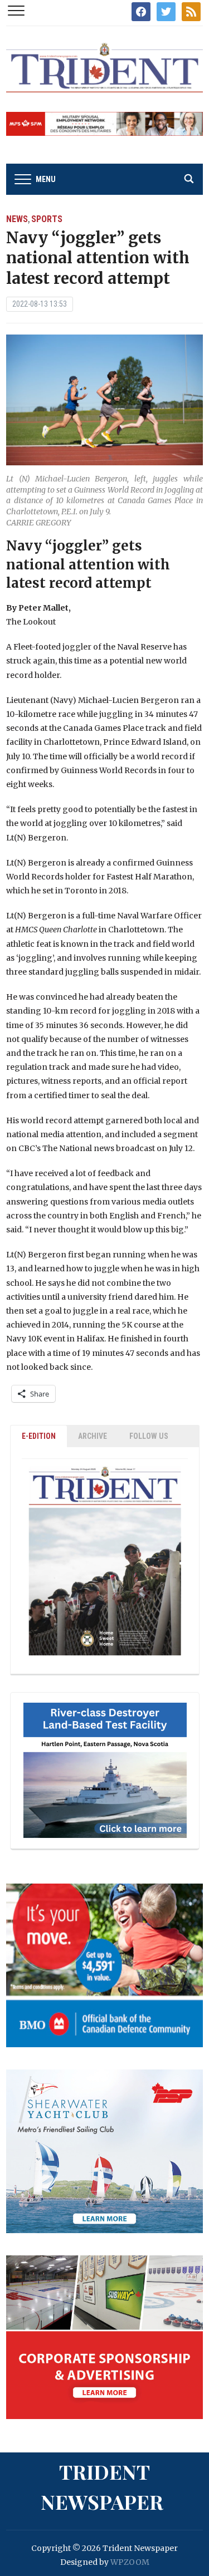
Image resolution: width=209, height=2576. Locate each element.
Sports (47, 219)
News (17, 219)
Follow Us (149, 1436)
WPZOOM (130, 2562)
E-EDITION (39, 1436)
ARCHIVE (93, 1436)
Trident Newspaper (102, 2486)
